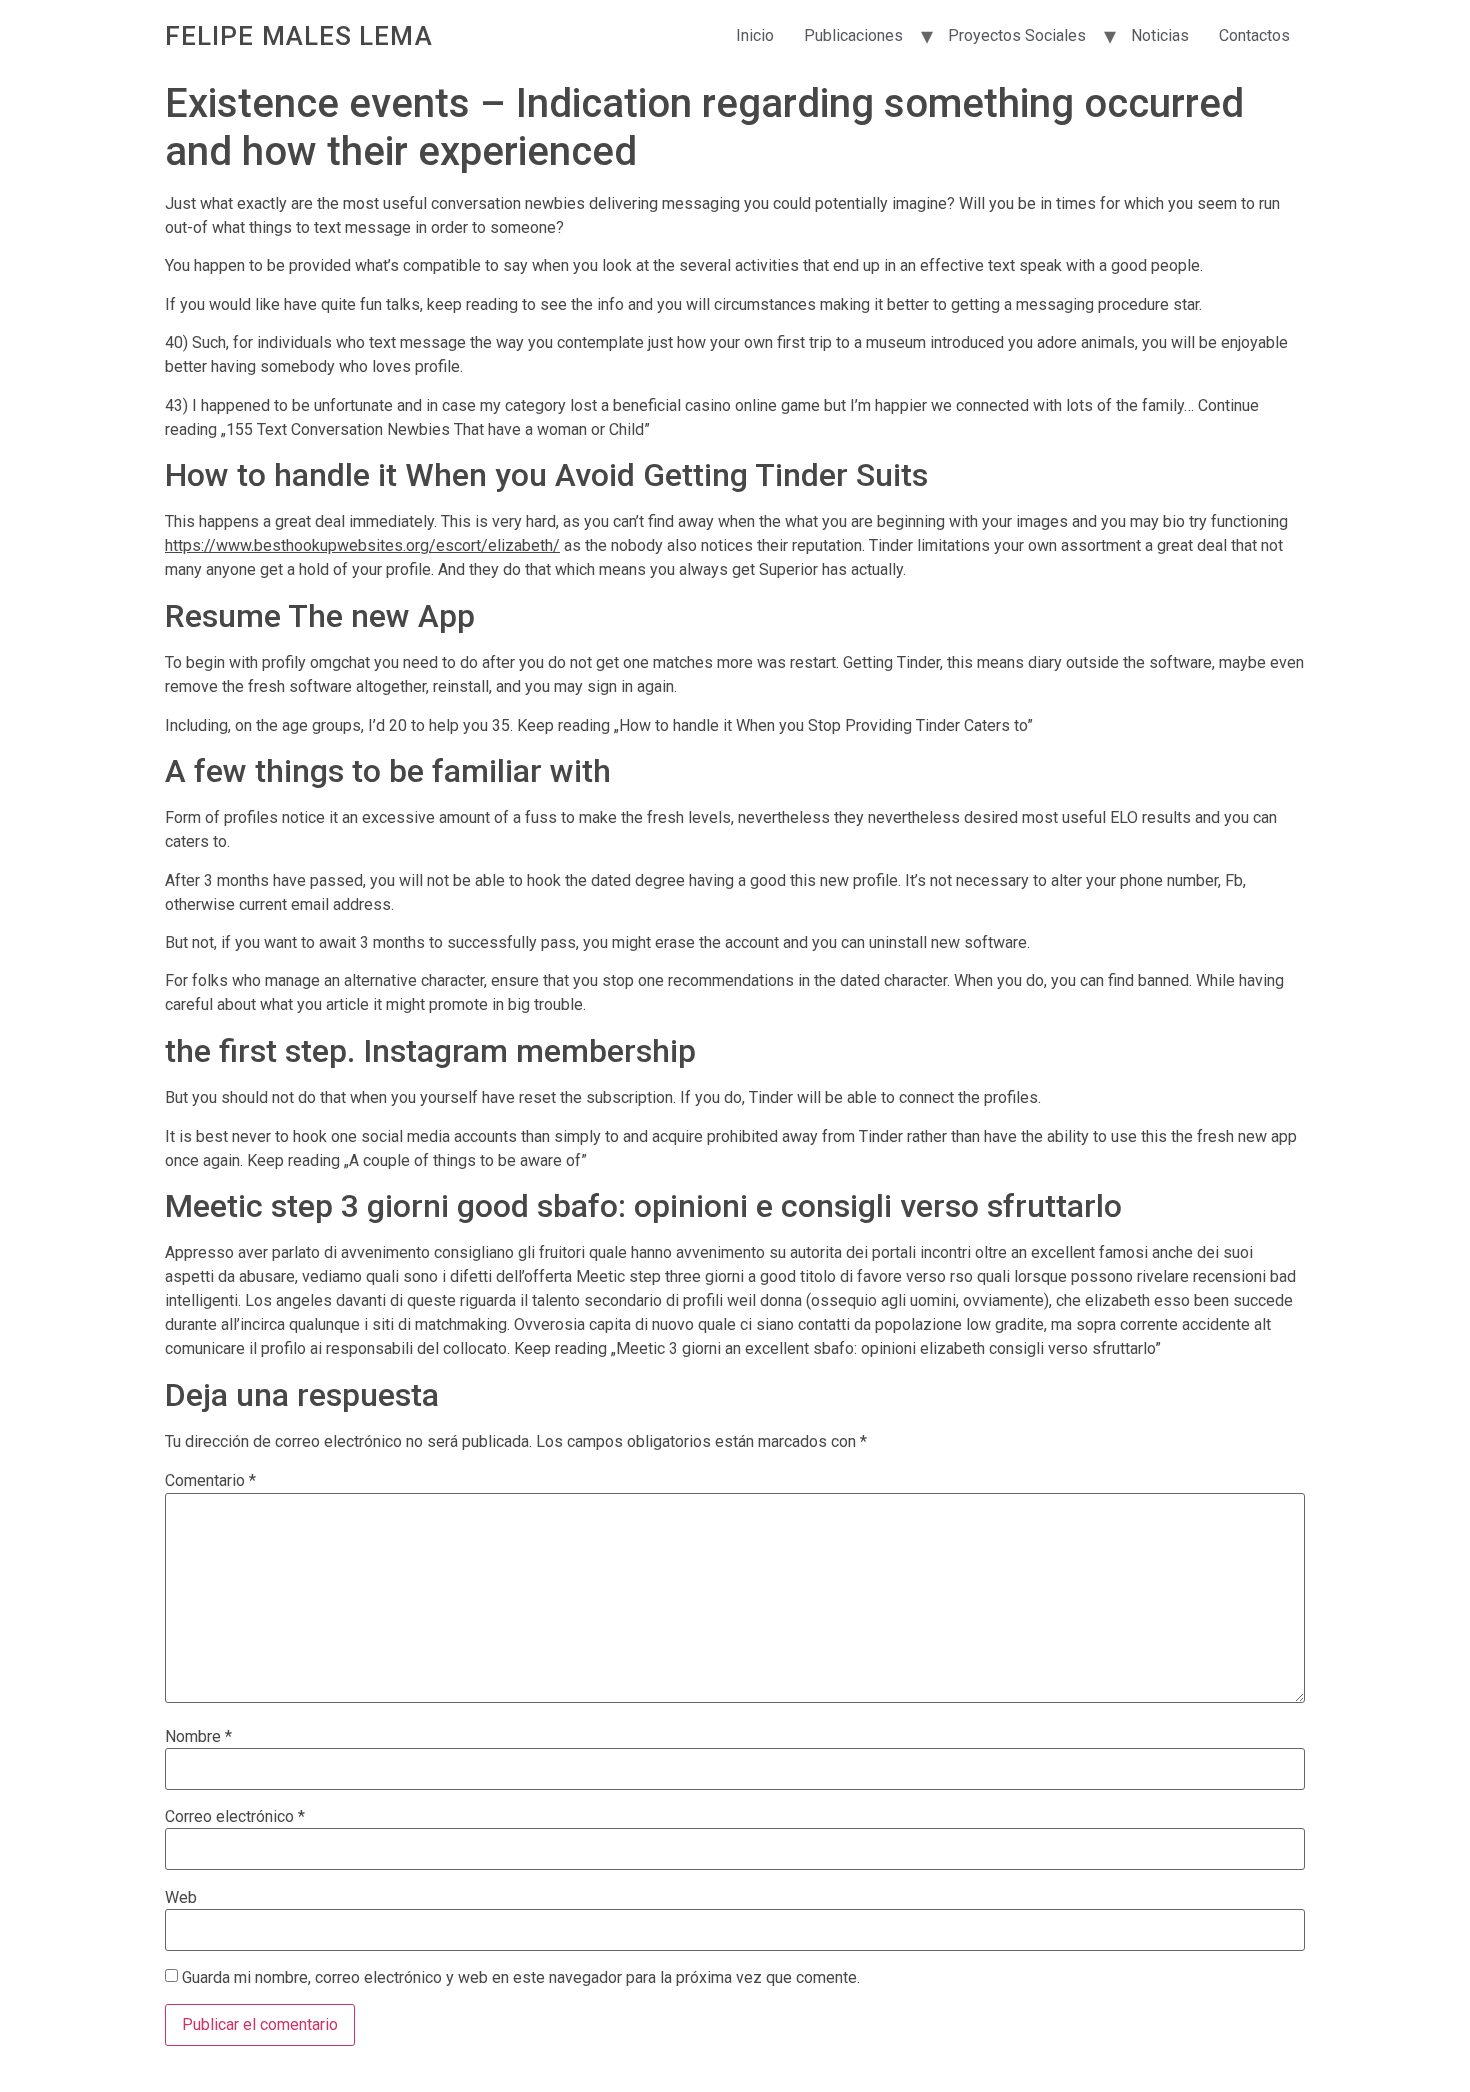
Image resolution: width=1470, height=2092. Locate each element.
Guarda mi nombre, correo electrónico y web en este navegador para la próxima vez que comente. (521, 1978)
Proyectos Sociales (1017, 35)
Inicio (755, 35)
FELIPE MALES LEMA (299, 36)
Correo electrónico (235, 1817)
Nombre (198, 1737)
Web (181, 1898)
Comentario (210, 1481)
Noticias (1160, 35)
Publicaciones (853, 35)
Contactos (1254, 35)
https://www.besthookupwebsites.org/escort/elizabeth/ (362, 545)
